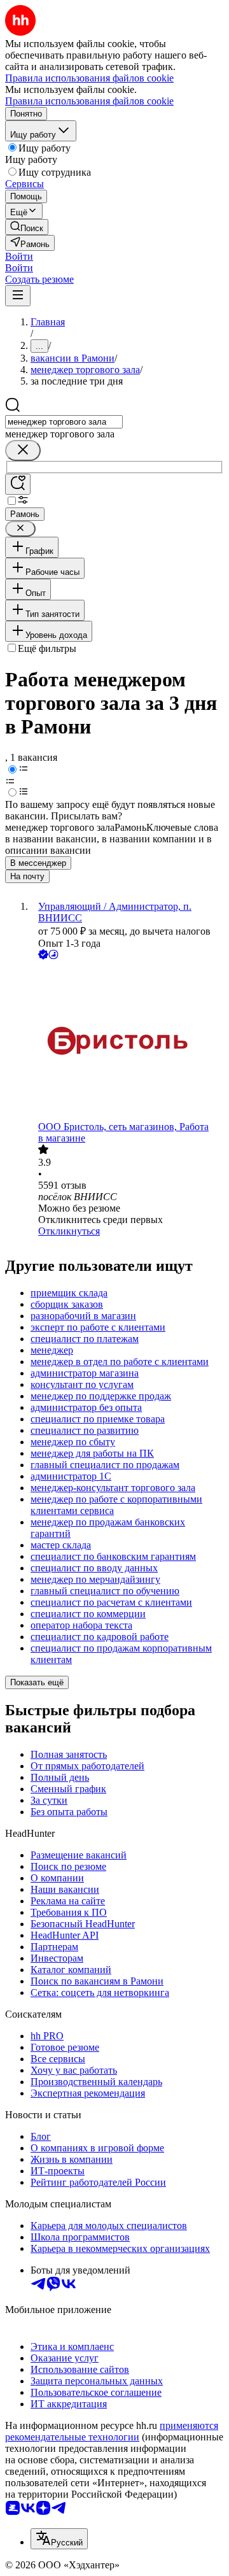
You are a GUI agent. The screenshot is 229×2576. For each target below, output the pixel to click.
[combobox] (64, 422)
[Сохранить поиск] (18, 484)
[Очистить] (23, 450)
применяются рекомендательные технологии (112, 2431)
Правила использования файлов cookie (89, 101)
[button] (19, 256)
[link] (27, 227)
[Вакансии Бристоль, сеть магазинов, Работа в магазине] (127, 1042)
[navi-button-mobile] (18, 296)
